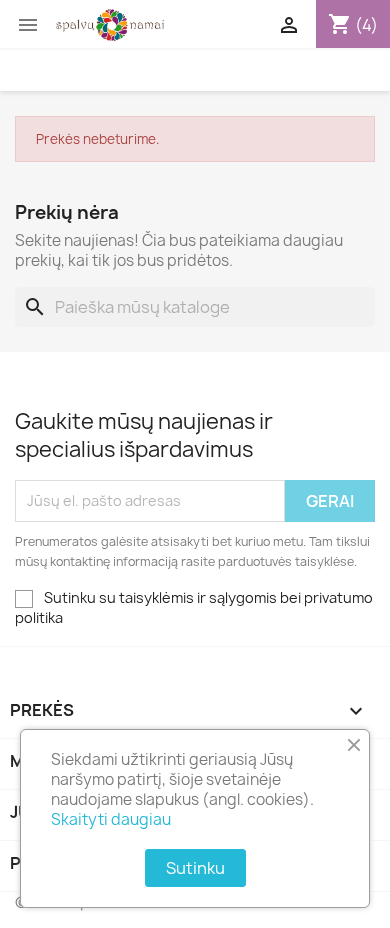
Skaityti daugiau (111, 819)
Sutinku (195, 868)
